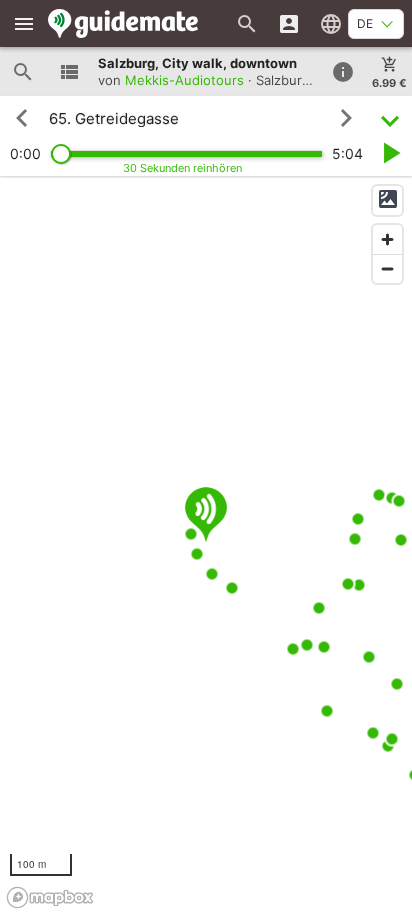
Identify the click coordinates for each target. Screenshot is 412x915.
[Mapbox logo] (50, 897)
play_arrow (390, 153)
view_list (69, 72)
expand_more (390, 118)
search (23, 72)
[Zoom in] (387, 239)
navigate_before (22, 118)
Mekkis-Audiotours (184, 80)
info (343, 72)
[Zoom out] (387, 268)
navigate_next (346, 118)
